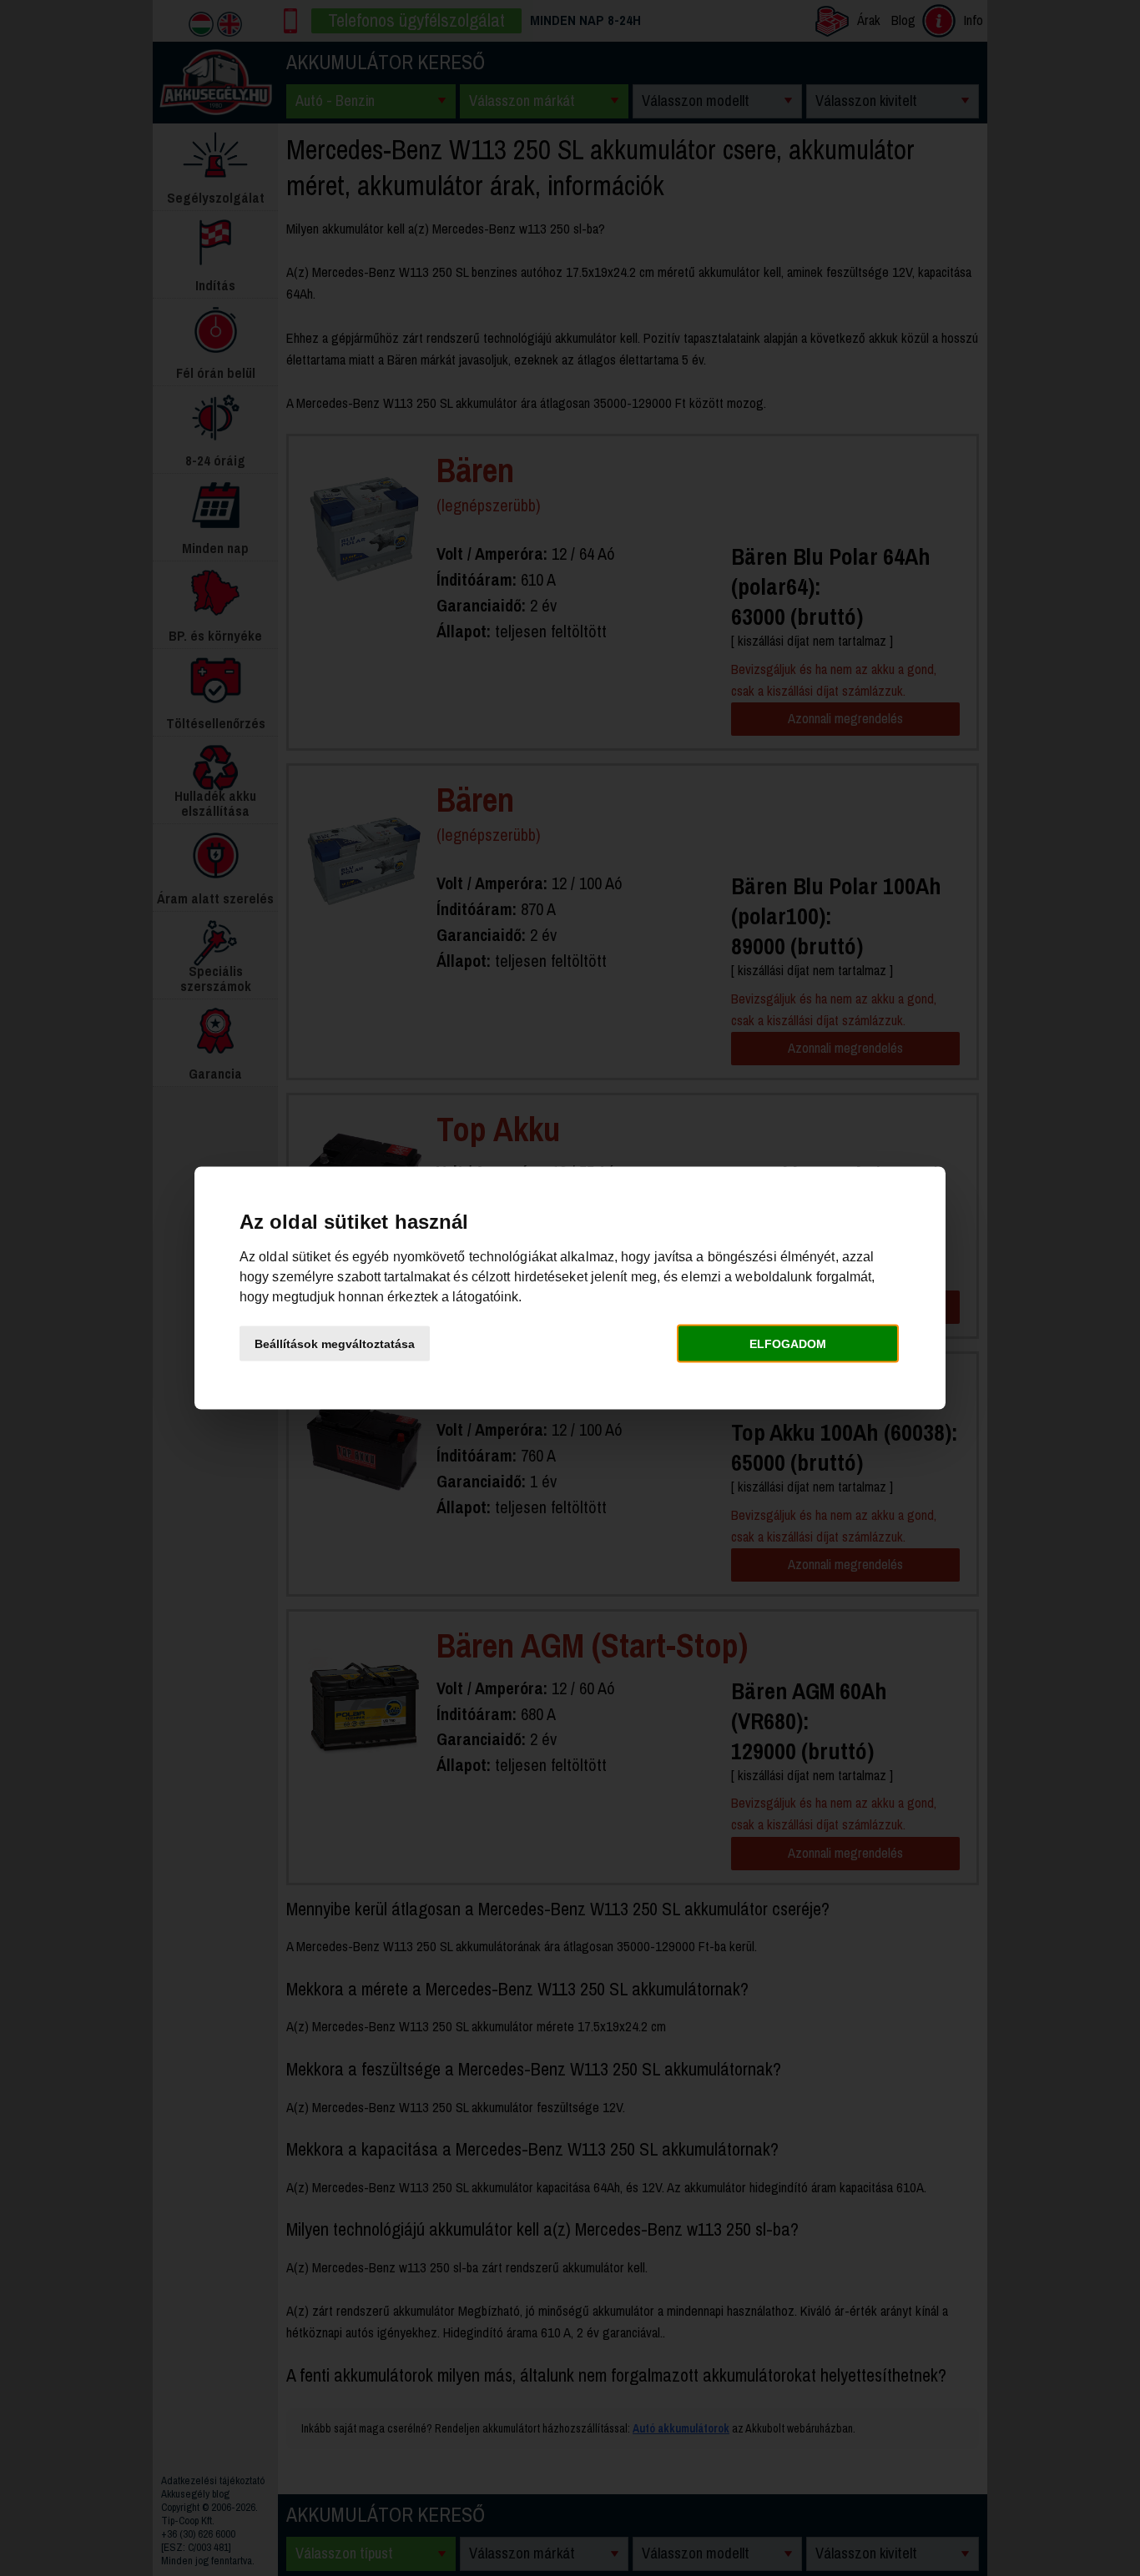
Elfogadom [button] (788, 1343)
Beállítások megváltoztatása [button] (335, 1343)
